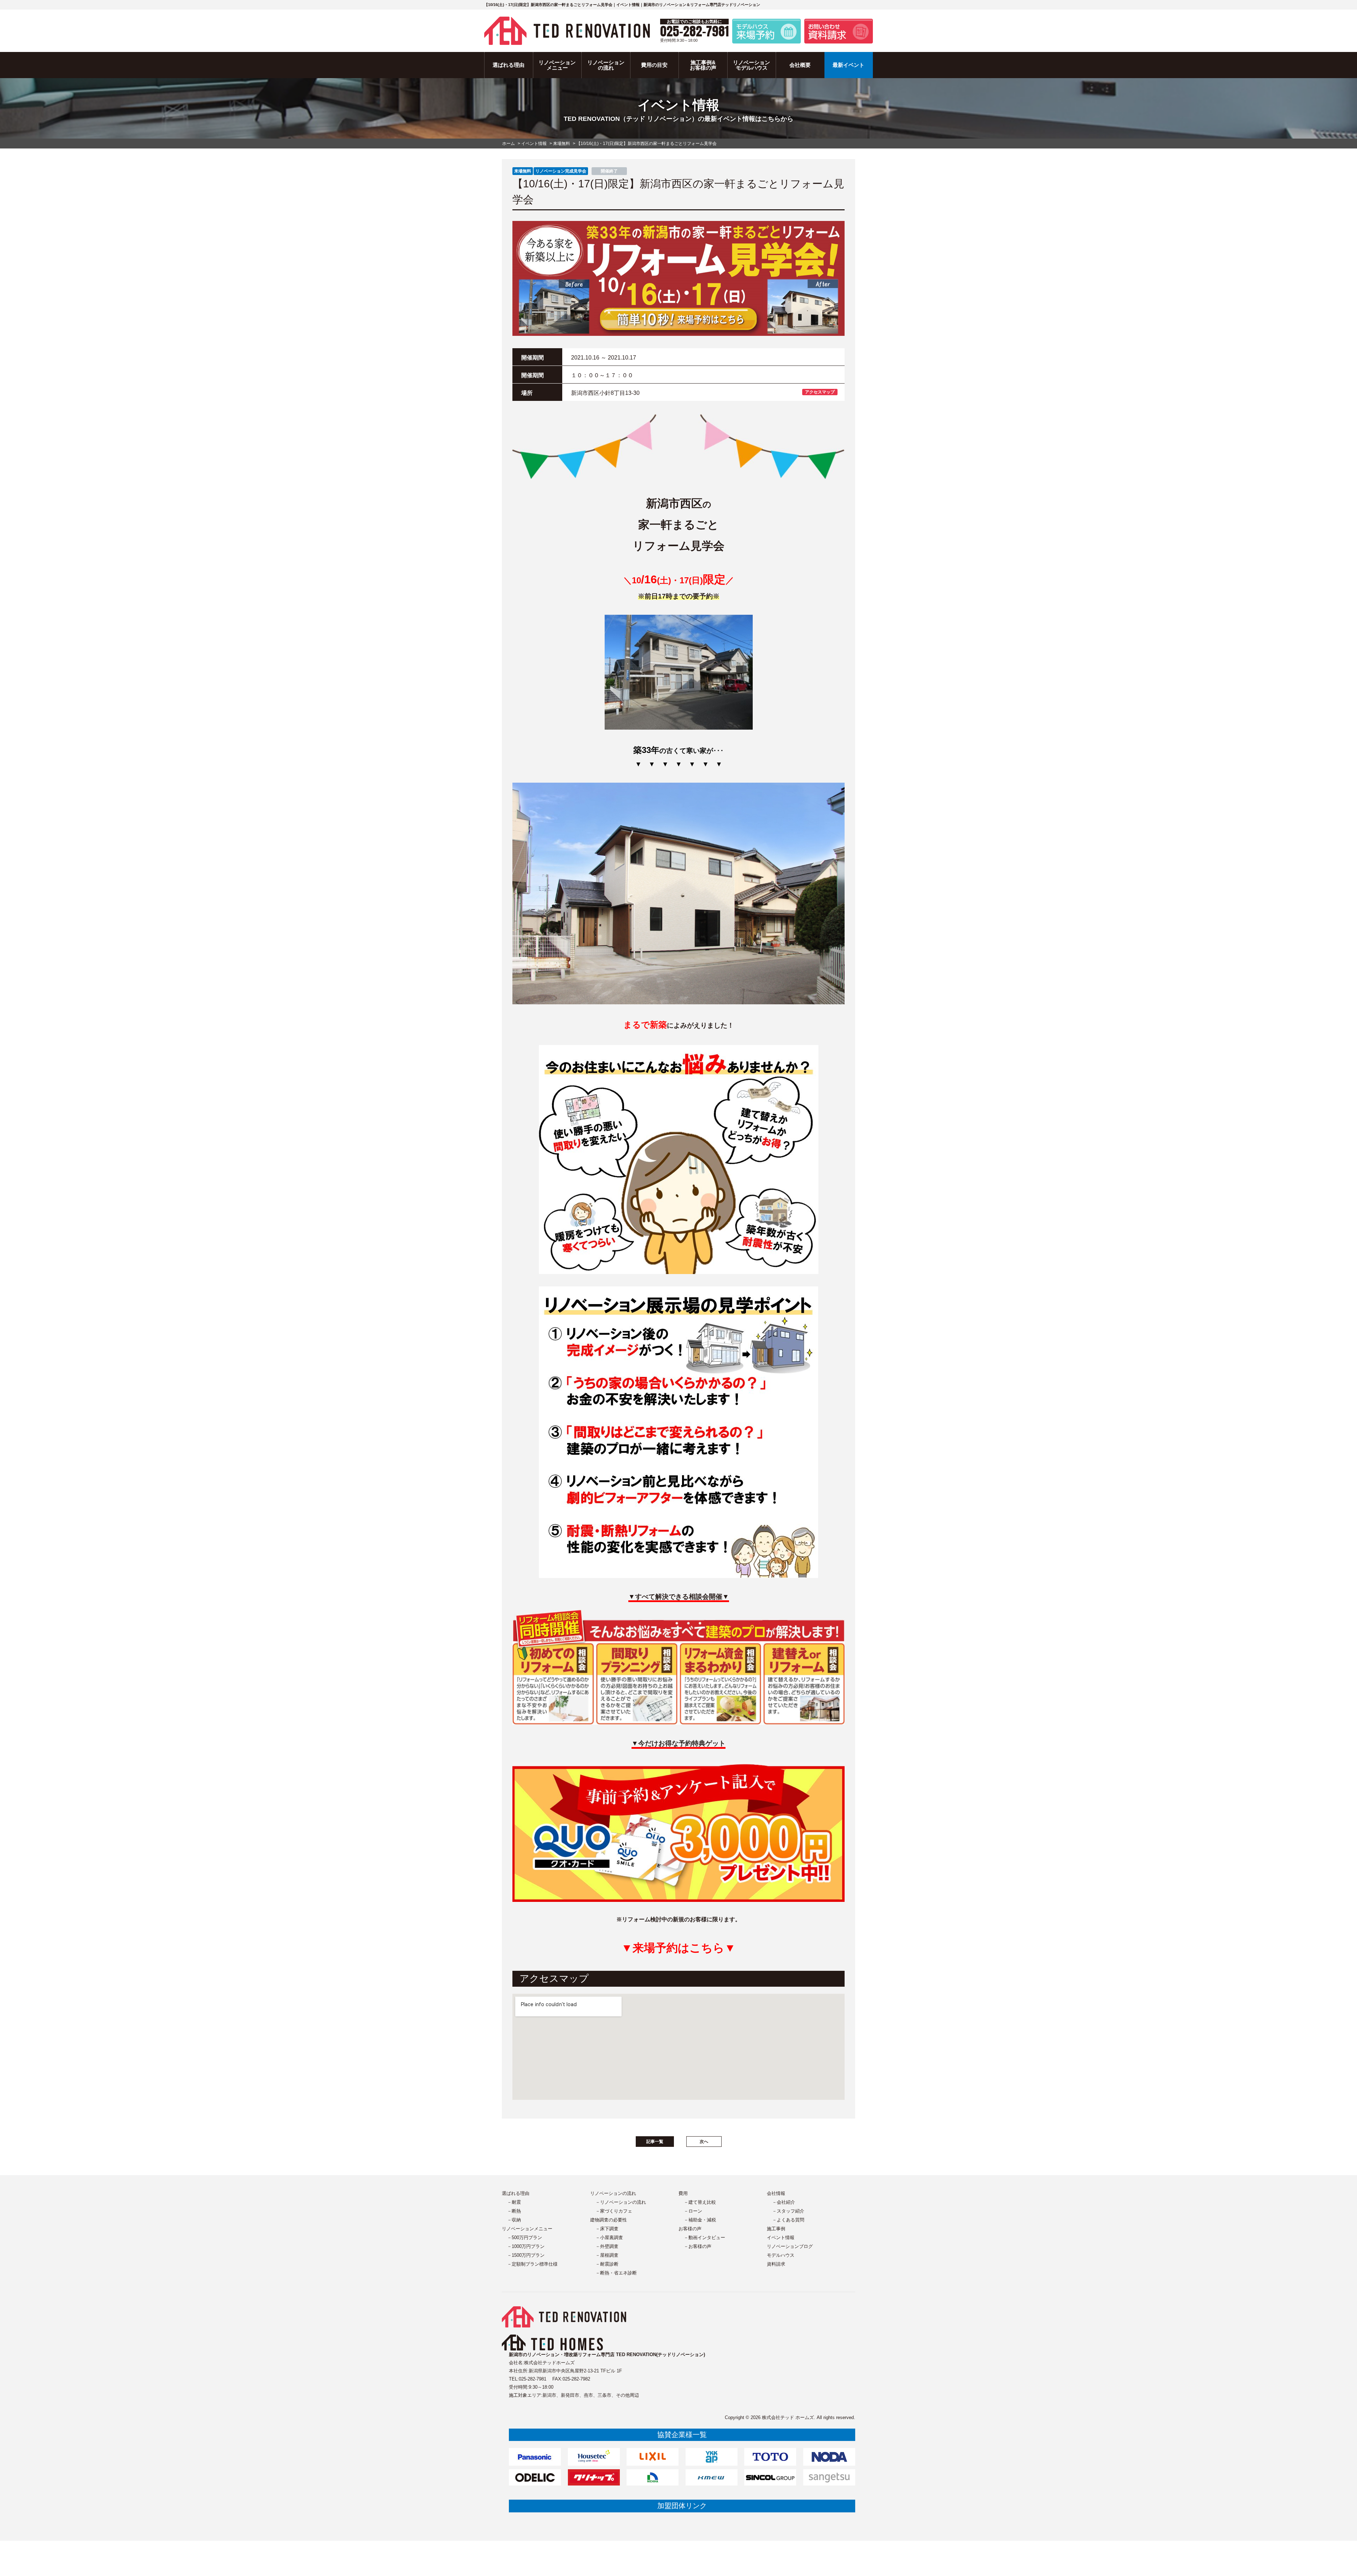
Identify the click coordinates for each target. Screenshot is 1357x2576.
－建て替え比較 (700, 2202)
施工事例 (776, 2229)
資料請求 (776, 2264)
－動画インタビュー (704, 2238)
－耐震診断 (607, 2264)
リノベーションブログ (790, 2246)
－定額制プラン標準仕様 (532, 2264)
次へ (704, 2142)
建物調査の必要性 (609, 2220)
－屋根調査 (607, 2255)
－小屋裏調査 (609, 2238)
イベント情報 (781, 2238)
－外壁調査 (607, 2246)
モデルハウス (781, 2255)
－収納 (514, 2220)
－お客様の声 (698, 2246)
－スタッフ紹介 (788, 2211)
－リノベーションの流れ (621, 2202)
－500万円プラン (525, 2238)
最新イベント (848, 65)
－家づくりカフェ (614, 2211)
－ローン (693, 2211)
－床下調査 (607, 2229)
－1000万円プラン (526, 2246)
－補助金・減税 (700, 2220)
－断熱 (514, 2211)
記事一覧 (655, 2142)
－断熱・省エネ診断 (616, 2273)
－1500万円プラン (526, 2255)
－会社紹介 (784, 2202)
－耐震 (514, 2202)
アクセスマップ (820, 392)
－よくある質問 (788, 2220)
